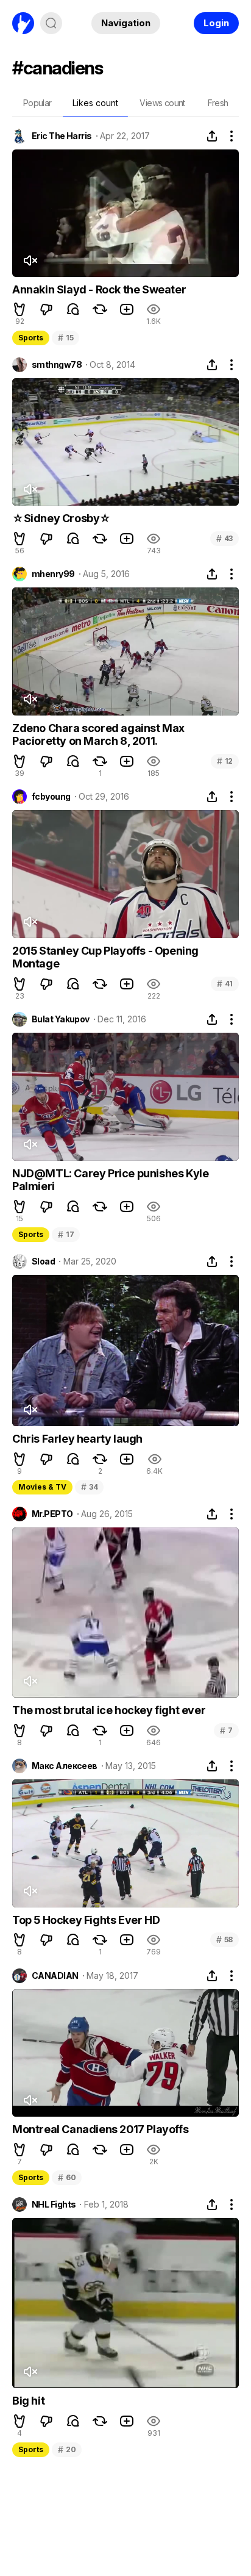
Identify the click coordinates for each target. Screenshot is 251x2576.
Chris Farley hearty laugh (77, 1439)
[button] (19, 309)
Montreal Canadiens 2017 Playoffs (100, 2129)
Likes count (95, 103)
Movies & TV (42, 1487)
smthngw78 (57, 365)
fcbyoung (51, 797)
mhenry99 (53, 574)
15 (65, 338)
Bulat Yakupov (61, 1019)
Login (216, 23)
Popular (37, 103)
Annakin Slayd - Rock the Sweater (99, 289)
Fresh (218, 103)
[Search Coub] (51, 23)
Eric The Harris (62, 136)
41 (225, 984)
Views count (162, 103)
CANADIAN (55, 1976)
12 (225, 761)
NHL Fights (54, 2205)
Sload (43, 1261)
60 (67, 2177)
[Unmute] (30, 260)
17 (66, 1234)
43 (224, 538)
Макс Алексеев (65, 1766)
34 (89, 1487)
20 (67, 2449)
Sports (31, 338)
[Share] (212, 136)
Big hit (28, 2401)
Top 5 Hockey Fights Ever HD (86, 1920)
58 (224, 1939)
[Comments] (73, 309)
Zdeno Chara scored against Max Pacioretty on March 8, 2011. (98, 735)
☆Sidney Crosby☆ (62, 518)
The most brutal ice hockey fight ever (109, 1710)
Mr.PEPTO (52, 1514)
